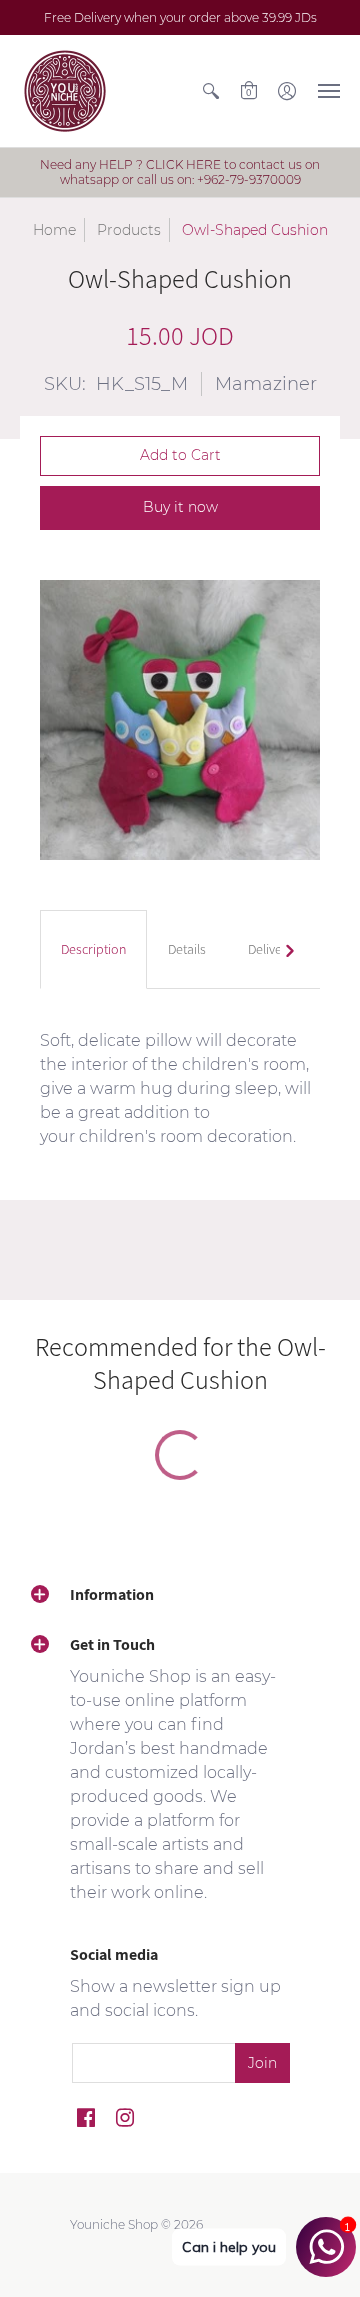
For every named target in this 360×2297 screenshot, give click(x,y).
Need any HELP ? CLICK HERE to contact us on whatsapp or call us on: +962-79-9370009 (180, 172)
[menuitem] (211, 91)
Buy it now (180, 507)
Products (129, 230)
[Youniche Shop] (65, 91)
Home (54, 230)
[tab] (93, 950)
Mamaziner (266, 384)
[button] (211, 91)
